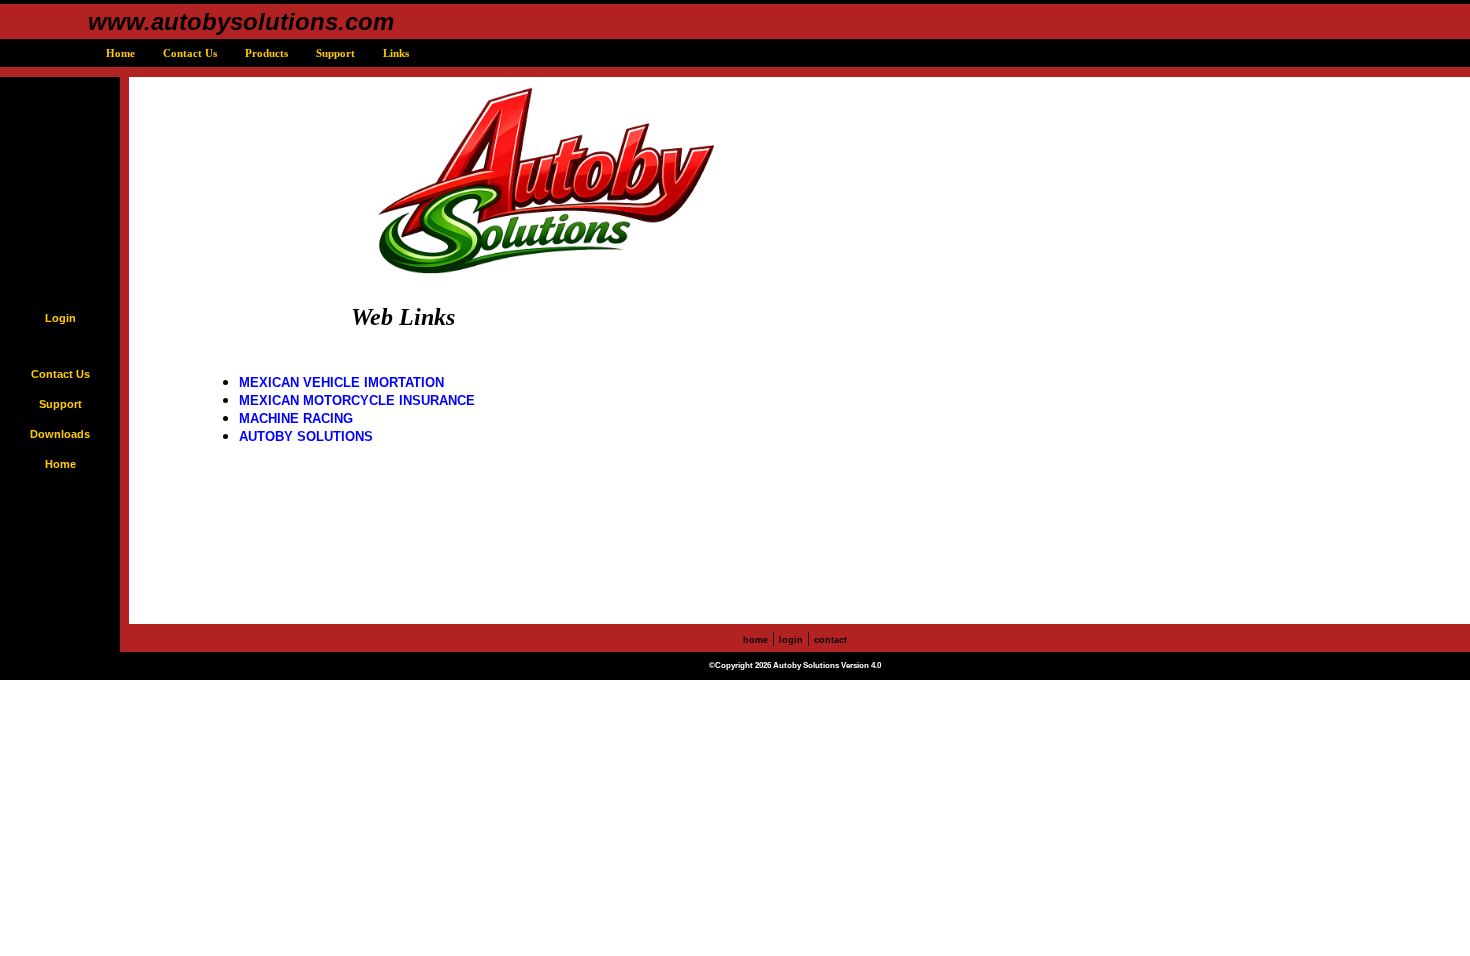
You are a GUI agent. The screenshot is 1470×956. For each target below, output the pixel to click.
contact (830, 640)
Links (394, 53)
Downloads (60, 434)
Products (265, 53)
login (791, 640)
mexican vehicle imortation (341, 382)
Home (119, 53)
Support (334, 53)
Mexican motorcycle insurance (357, 400)
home (755, 640)
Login (60, 318)
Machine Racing (296, 418)
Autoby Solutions (306, 436)
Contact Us (188, 53)
